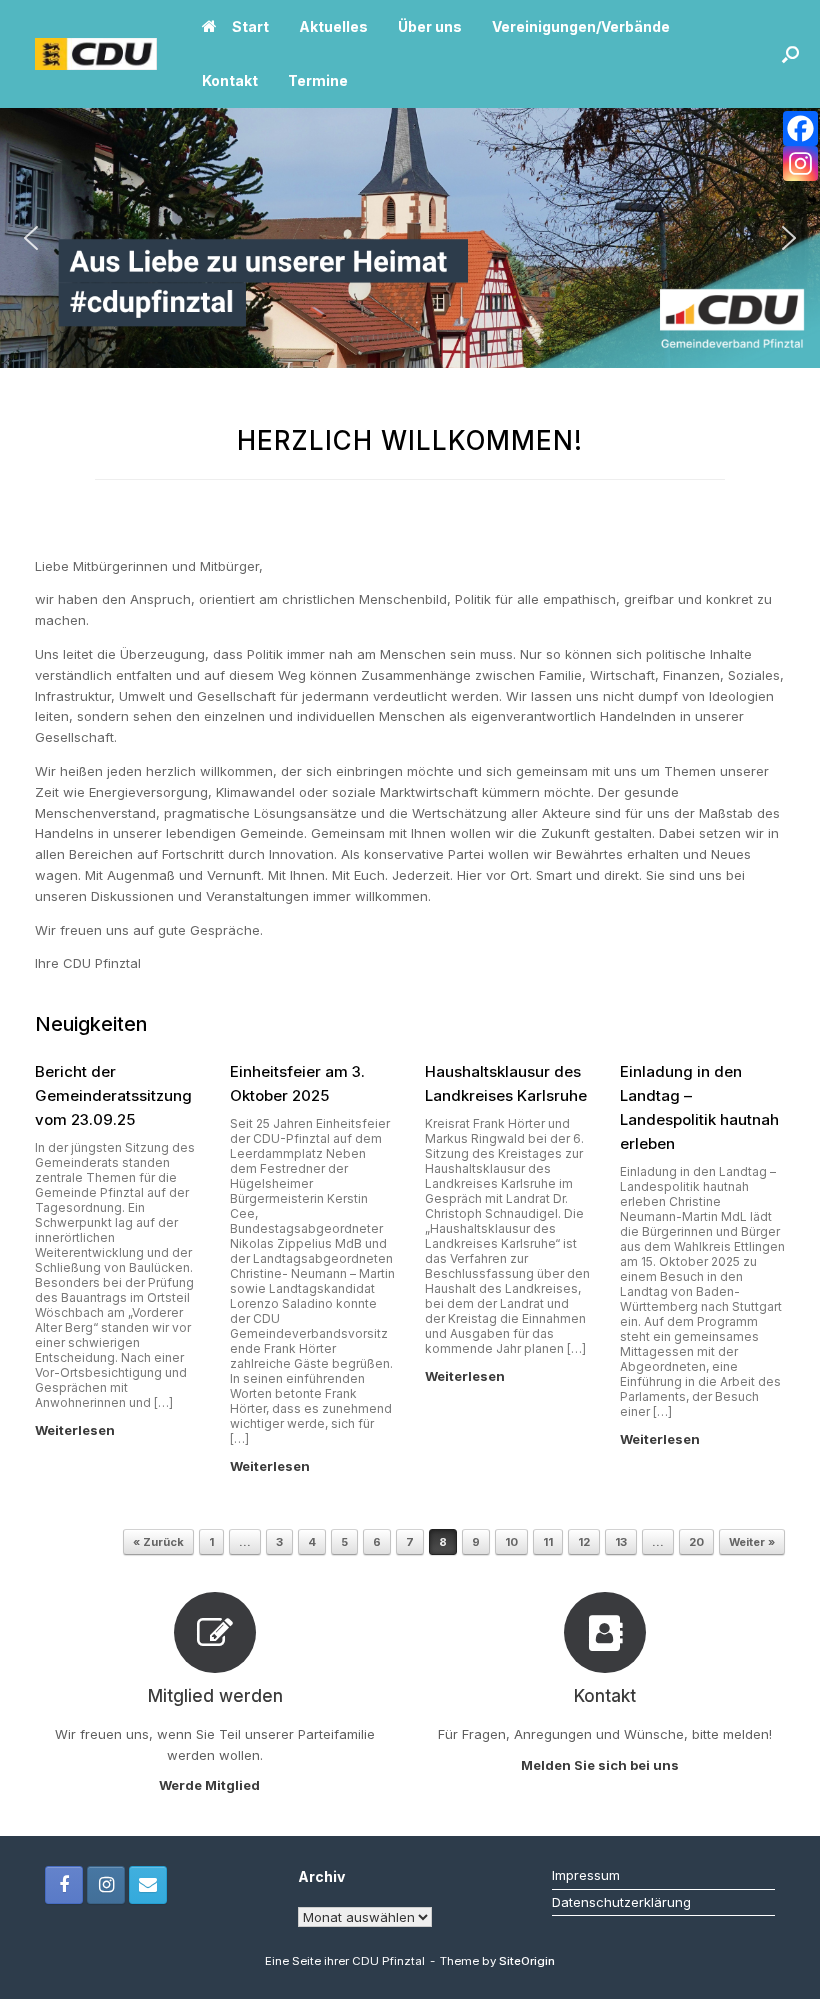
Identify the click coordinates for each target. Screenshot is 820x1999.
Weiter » (752, 1542)
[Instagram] (800, 163)
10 (511, 1542)
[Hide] (812, 200)
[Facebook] (800, 128)
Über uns (430, 26)
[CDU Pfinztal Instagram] (106, 1885)
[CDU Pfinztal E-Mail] (148, 1885)
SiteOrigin (527, 1961)
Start (250, 26)
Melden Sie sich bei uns (601, 1765)
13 (621, 1542)
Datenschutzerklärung (621, 1902)
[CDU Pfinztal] (96, 54)
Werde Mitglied (211, 1785)
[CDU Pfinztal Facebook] (64, 1885)
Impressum (586, 1875)
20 (696, 1542)
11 (548, 1542)
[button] (790, 54)
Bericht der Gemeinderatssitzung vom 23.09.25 (113, 1095)
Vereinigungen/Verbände (581, 26)
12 (584, 1542)
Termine (318, 80)
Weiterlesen (76, 1430)
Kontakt (230, 80)
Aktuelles (333, 26)
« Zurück (158, 1542)
